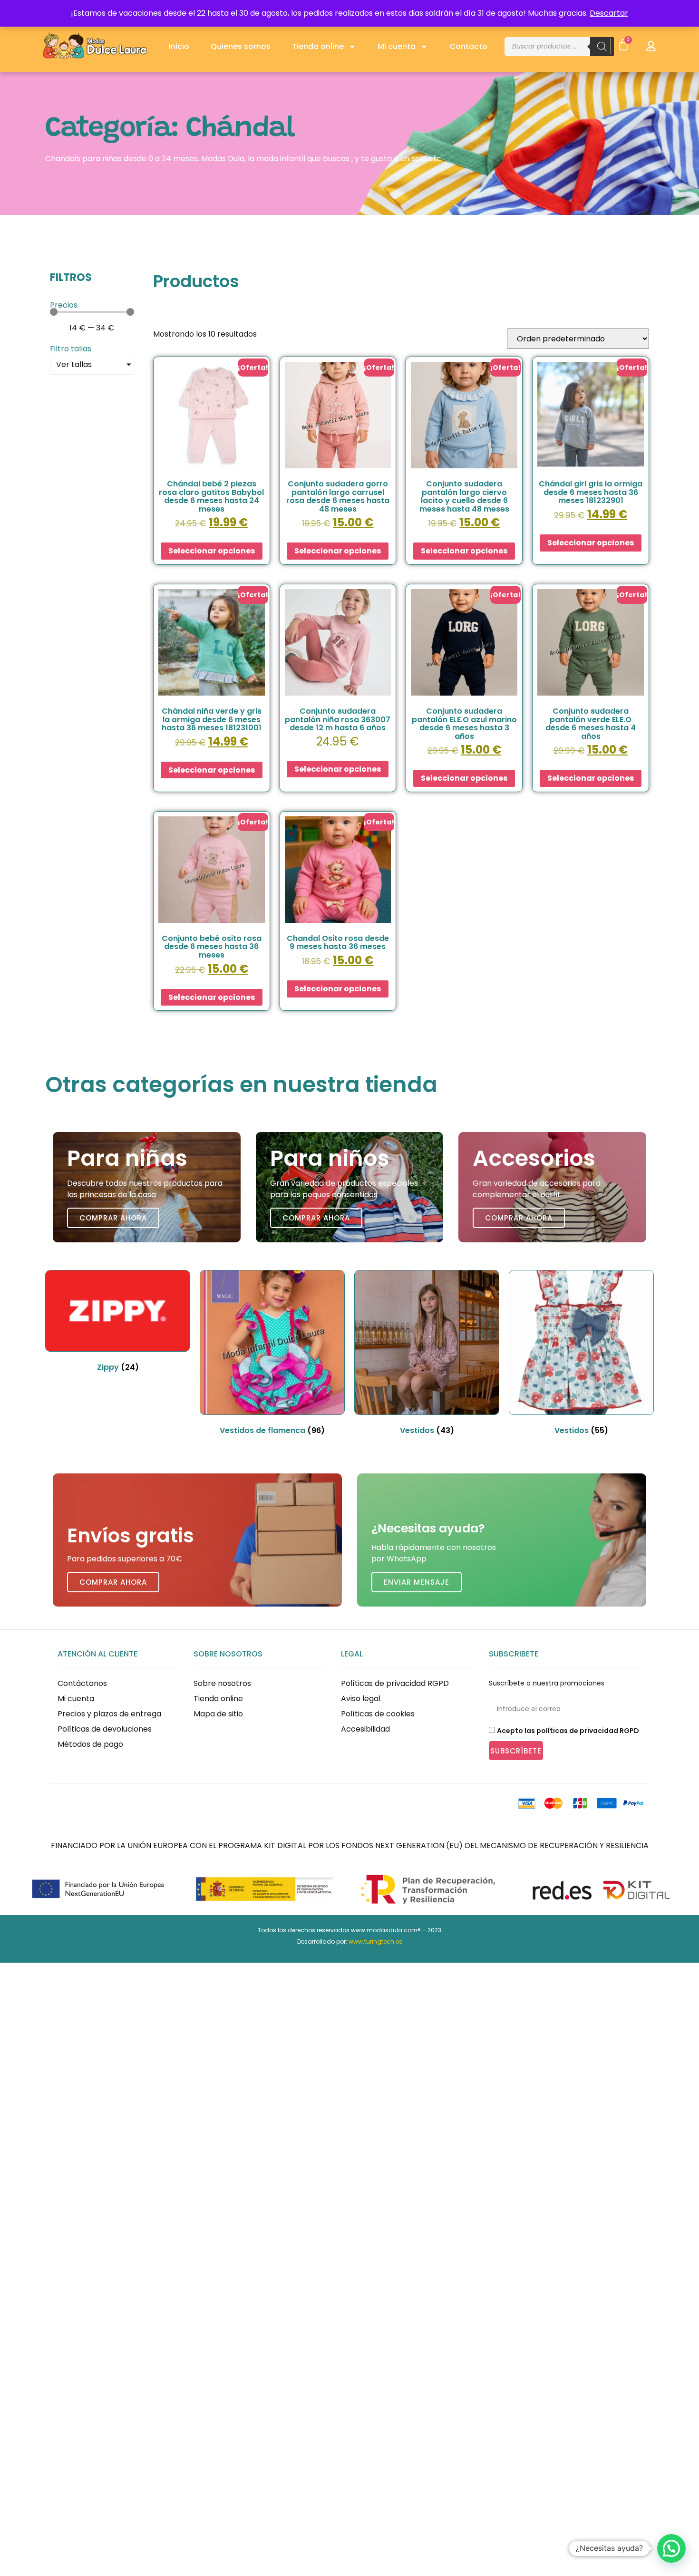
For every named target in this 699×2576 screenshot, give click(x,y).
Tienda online (318, 46)
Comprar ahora (113, 1218)
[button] (671, 2548)
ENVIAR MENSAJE (417, 1582)
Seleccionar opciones (212, 551)
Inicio (179, 46)
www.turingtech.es (375, 1942)
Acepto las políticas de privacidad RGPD (568, 1731)
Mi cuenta (397, 46)
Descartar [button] (609, 13)
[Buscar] (602, 47)
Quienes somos (241, 46)
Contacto (468, 46)
